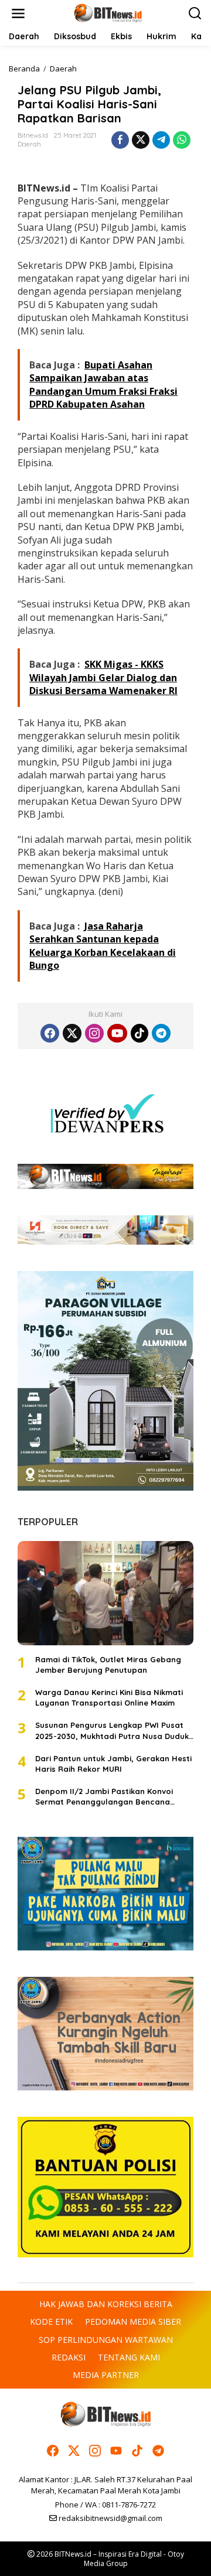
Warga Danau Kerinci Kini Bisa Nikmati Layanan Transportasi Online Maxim (109, 1697)
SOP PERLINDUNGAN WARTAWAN (106, 2340)
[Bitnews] (108, 13)
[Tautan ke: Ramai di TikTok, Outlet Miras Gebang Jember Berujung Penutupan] (105, 1593)
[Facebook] (50, 1033)
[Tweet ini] (141, 140)
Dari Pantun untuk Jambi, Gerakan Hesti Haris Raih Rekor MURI (113, 1764)
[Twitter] (72, 1033)
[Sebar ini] (120, 140)
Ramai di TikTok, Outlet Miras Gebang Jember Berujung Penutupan (108, 1665)
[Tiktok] (139, 1033)
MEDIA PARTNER (106, 2375)
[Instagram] (94, 1033)
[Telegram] (161, 1033)
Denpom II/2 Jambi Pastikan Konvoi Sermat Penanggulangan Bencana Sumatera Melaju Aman (104, 1797)
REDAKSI (69, 2357)
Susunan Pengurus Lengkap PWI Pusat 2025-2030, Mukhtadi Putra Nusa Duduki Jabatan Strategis (113, 1731)
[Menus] (18, 13)
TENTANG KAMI (129, 2357)
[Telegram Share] (161, 140)
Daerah (29, 144)
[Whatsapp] (182, 140)
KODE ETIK (51, 2322)
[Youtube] (117, 1033)
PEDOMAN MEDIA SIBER (133, 2322)
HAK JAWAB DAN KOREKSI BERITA (106, 2304)
